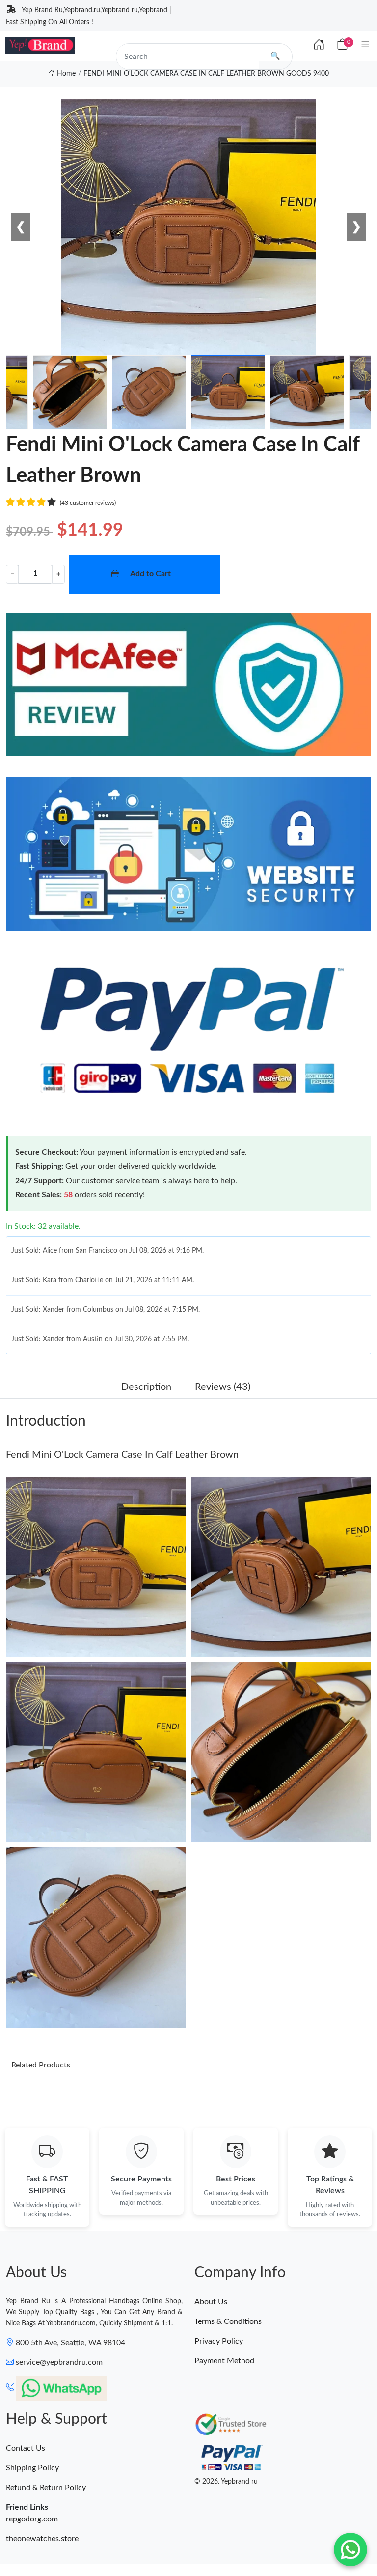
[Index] (319, 45)
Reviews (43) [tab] (223, 1387)
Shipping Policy (32, 2468)
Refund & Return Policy (46, 2488)
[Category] (365, 45)
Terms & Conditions (228, 2321)
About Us (211, 2302)
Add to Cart (150, 574)
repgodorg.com (32, 2519)
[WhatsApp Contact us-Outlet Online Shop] (350, 2549)
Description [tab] (146, 1387)
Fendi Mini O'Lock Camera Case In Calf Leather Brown (122, 1455)
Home (65, 74)
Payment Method (224, 2361)
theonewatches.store (42, 2539)
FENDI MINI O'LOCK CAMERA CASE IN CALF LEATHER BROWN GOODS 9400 (206, 74)
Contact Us (26, 2448)
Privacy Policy (219, 2341)
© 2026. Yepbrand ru (226, 2482)
